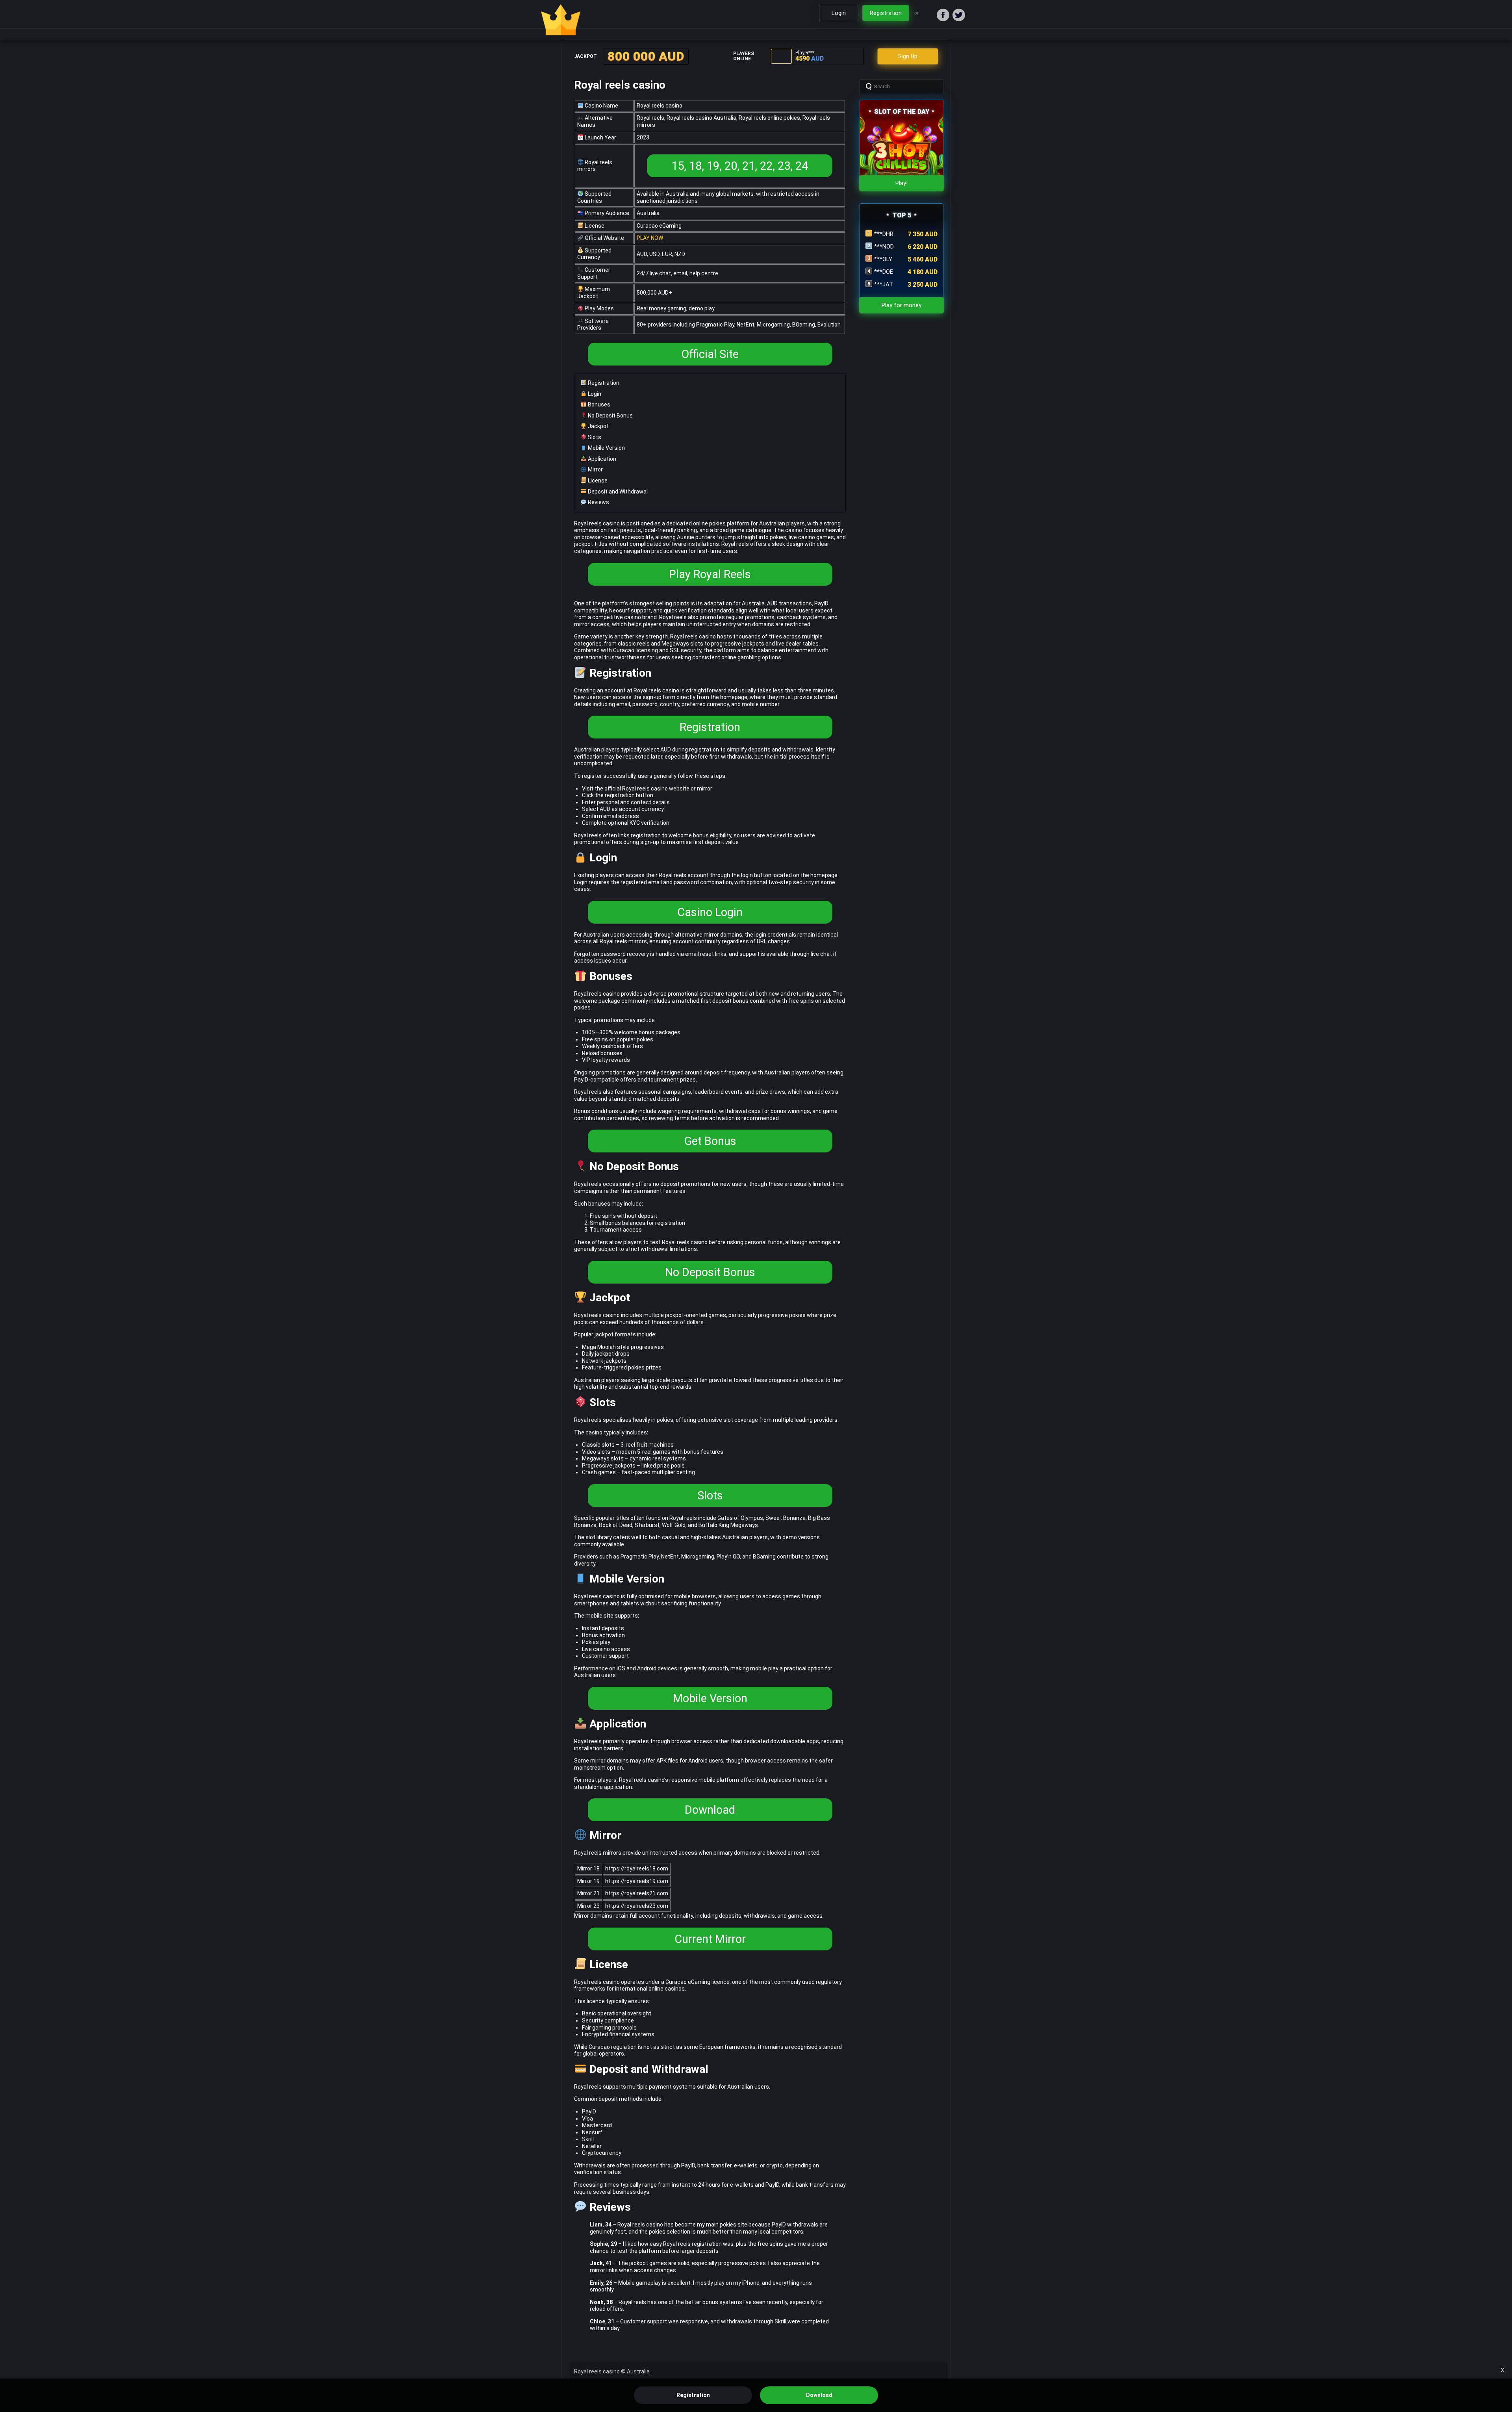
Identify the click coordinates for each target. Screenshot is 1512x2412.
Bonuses (598, 404)
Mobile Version (606, 448)
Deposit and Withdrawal (617, 492)
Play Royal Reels (710, 574)
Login (594, 394)
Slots (594, 437)
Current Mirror (710, 1939)
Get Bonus (710, 1141)
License (597, 481)
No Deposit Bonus (610, 416)
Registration (603, 383)
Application (601, 459)
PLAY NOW (650, 238)
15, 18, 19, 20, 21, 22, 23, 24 (740, 166)
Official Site (710, 354)
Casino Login (710, 912)
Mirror (595, 469)
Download (710, 1810)
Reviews (598, 502)
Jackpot (598, 426)
